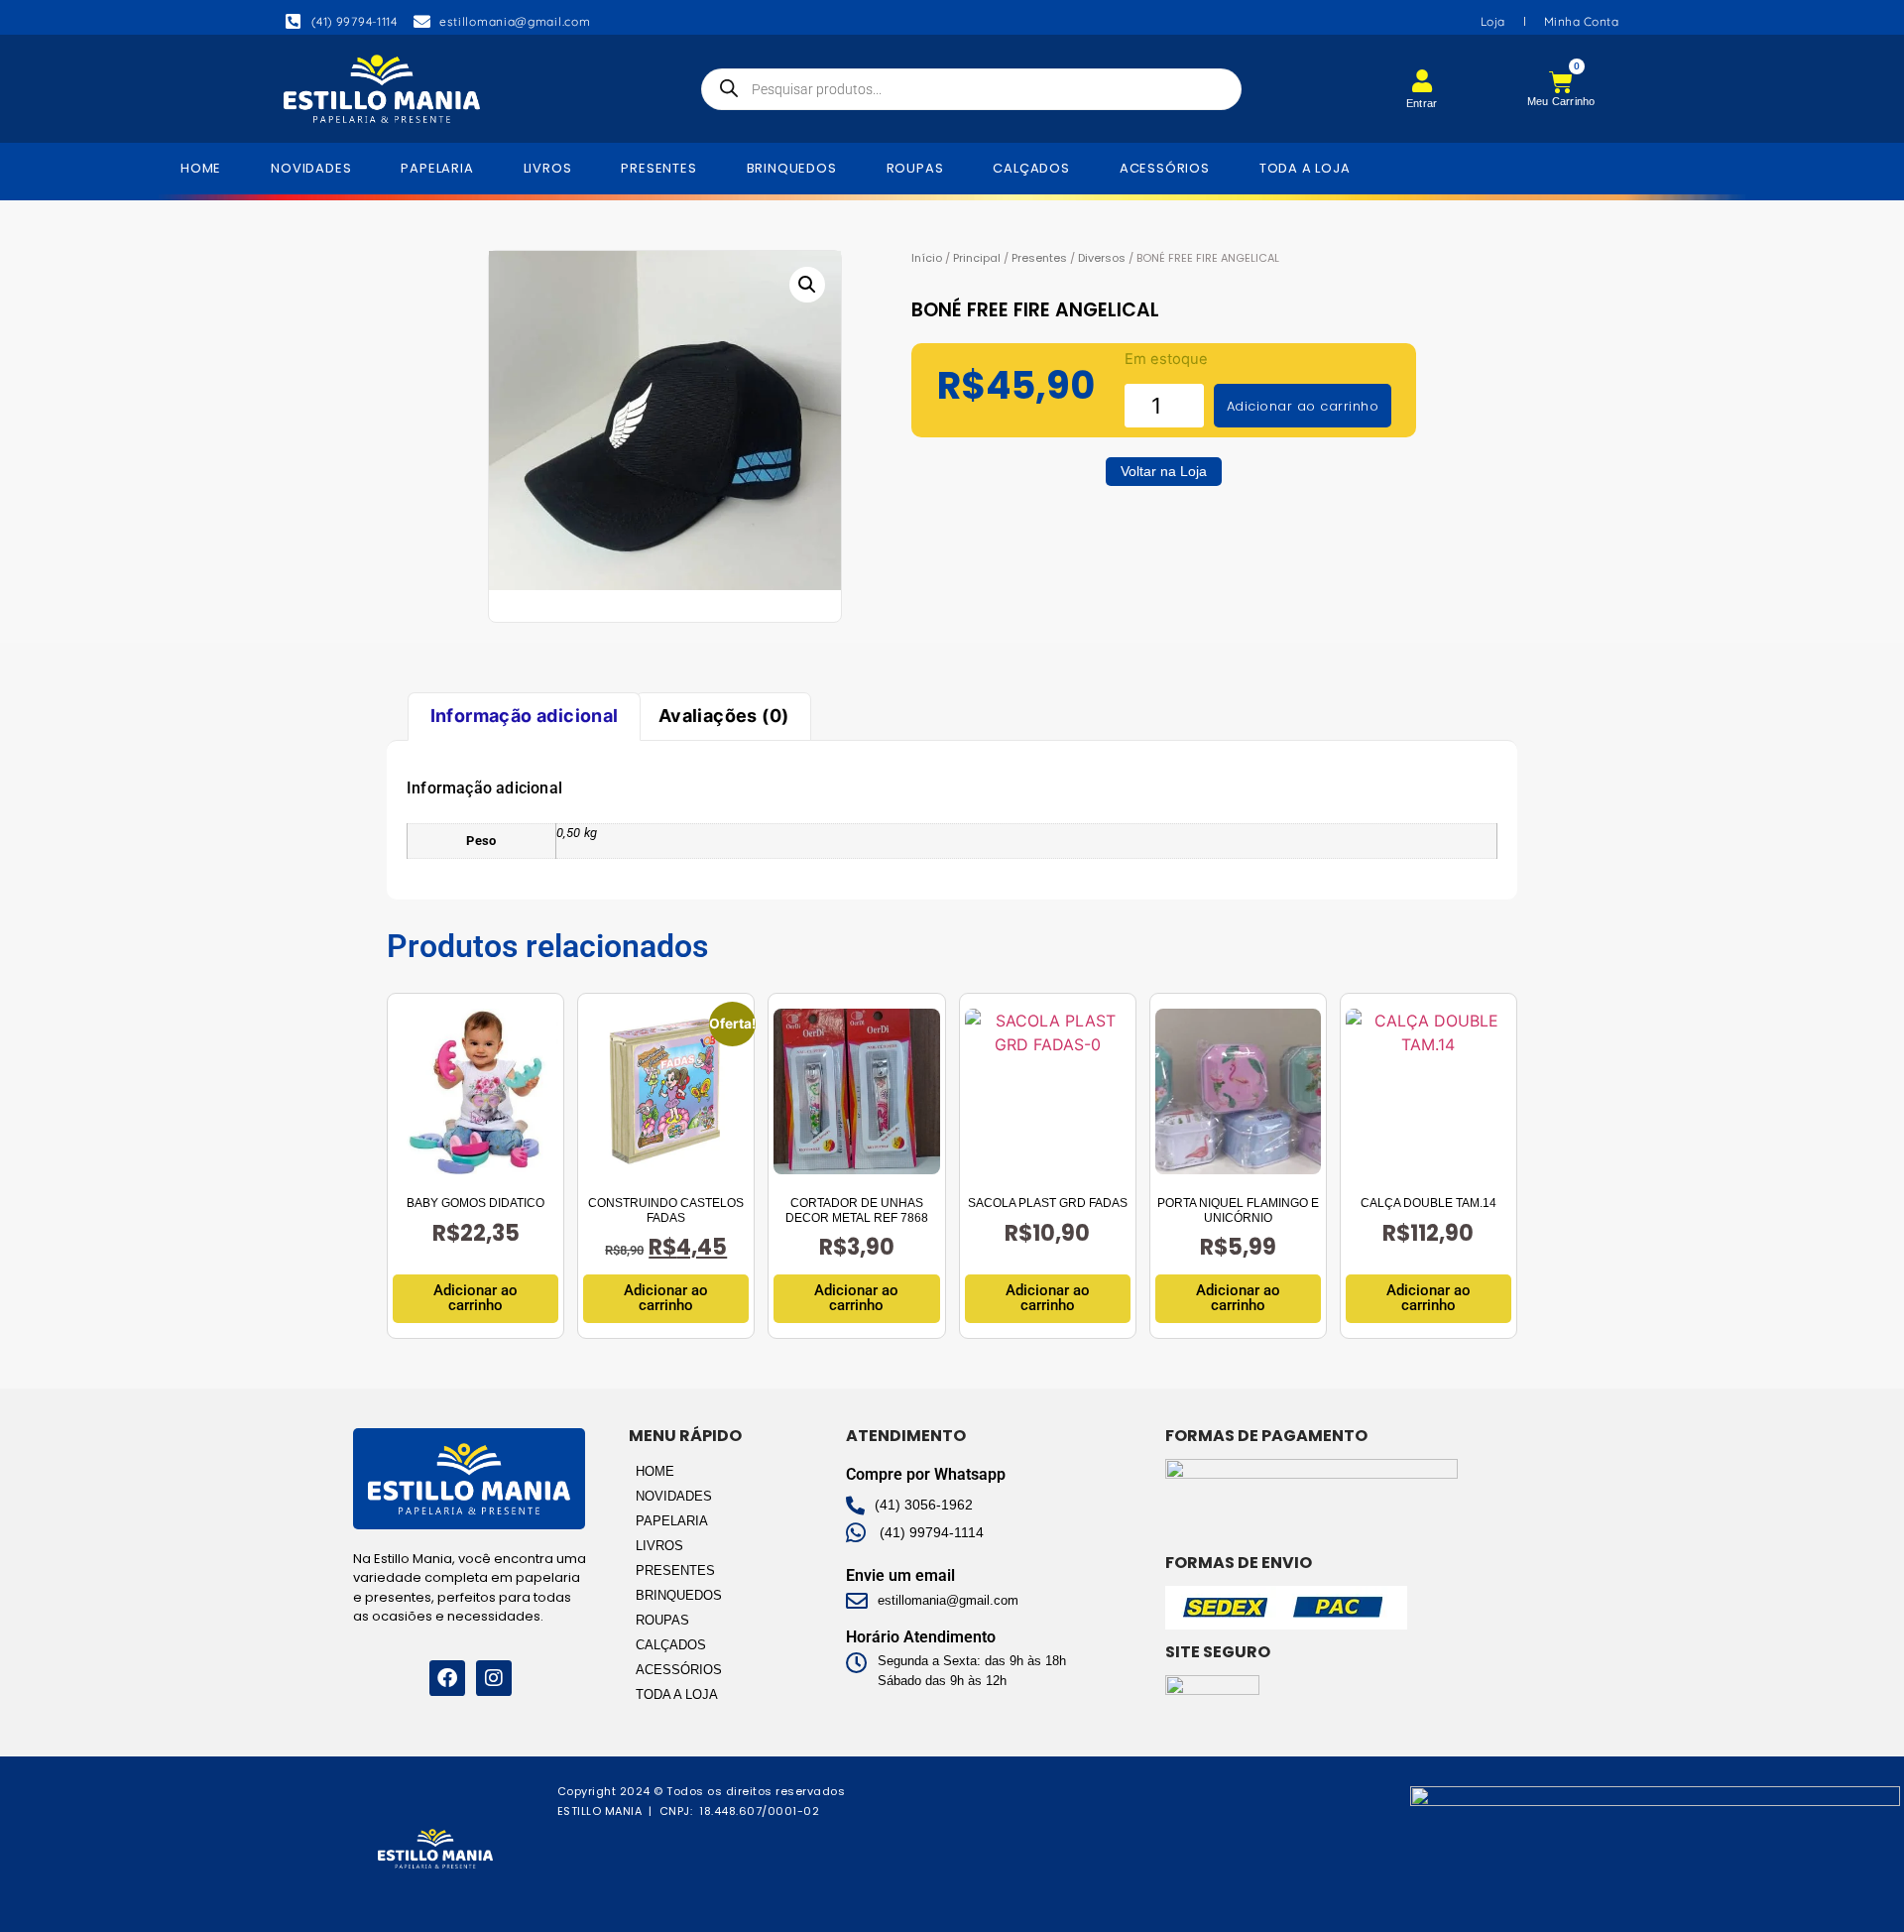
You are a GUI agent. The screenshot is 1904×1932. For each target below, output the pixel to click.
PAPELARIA (437, 168)
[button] (807, 285)
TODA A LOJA (1305, 168)
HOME (201, 168)
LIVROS (548, 168)
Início (927, 258)
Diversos (1102, 258)
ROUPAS (915, 168)
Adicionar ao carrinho (1303, 406)
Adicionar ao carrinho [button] (476, 1298)
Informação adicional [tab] (525, 716)
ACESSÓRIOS (1165, 168)
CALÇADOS (1031, 168)
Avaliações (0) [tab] (724, 716)
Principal (977, 258)
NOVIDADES (311, 168)
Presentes (1039, 258)
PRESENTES (658, 168)
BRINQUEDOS (792, 168)
